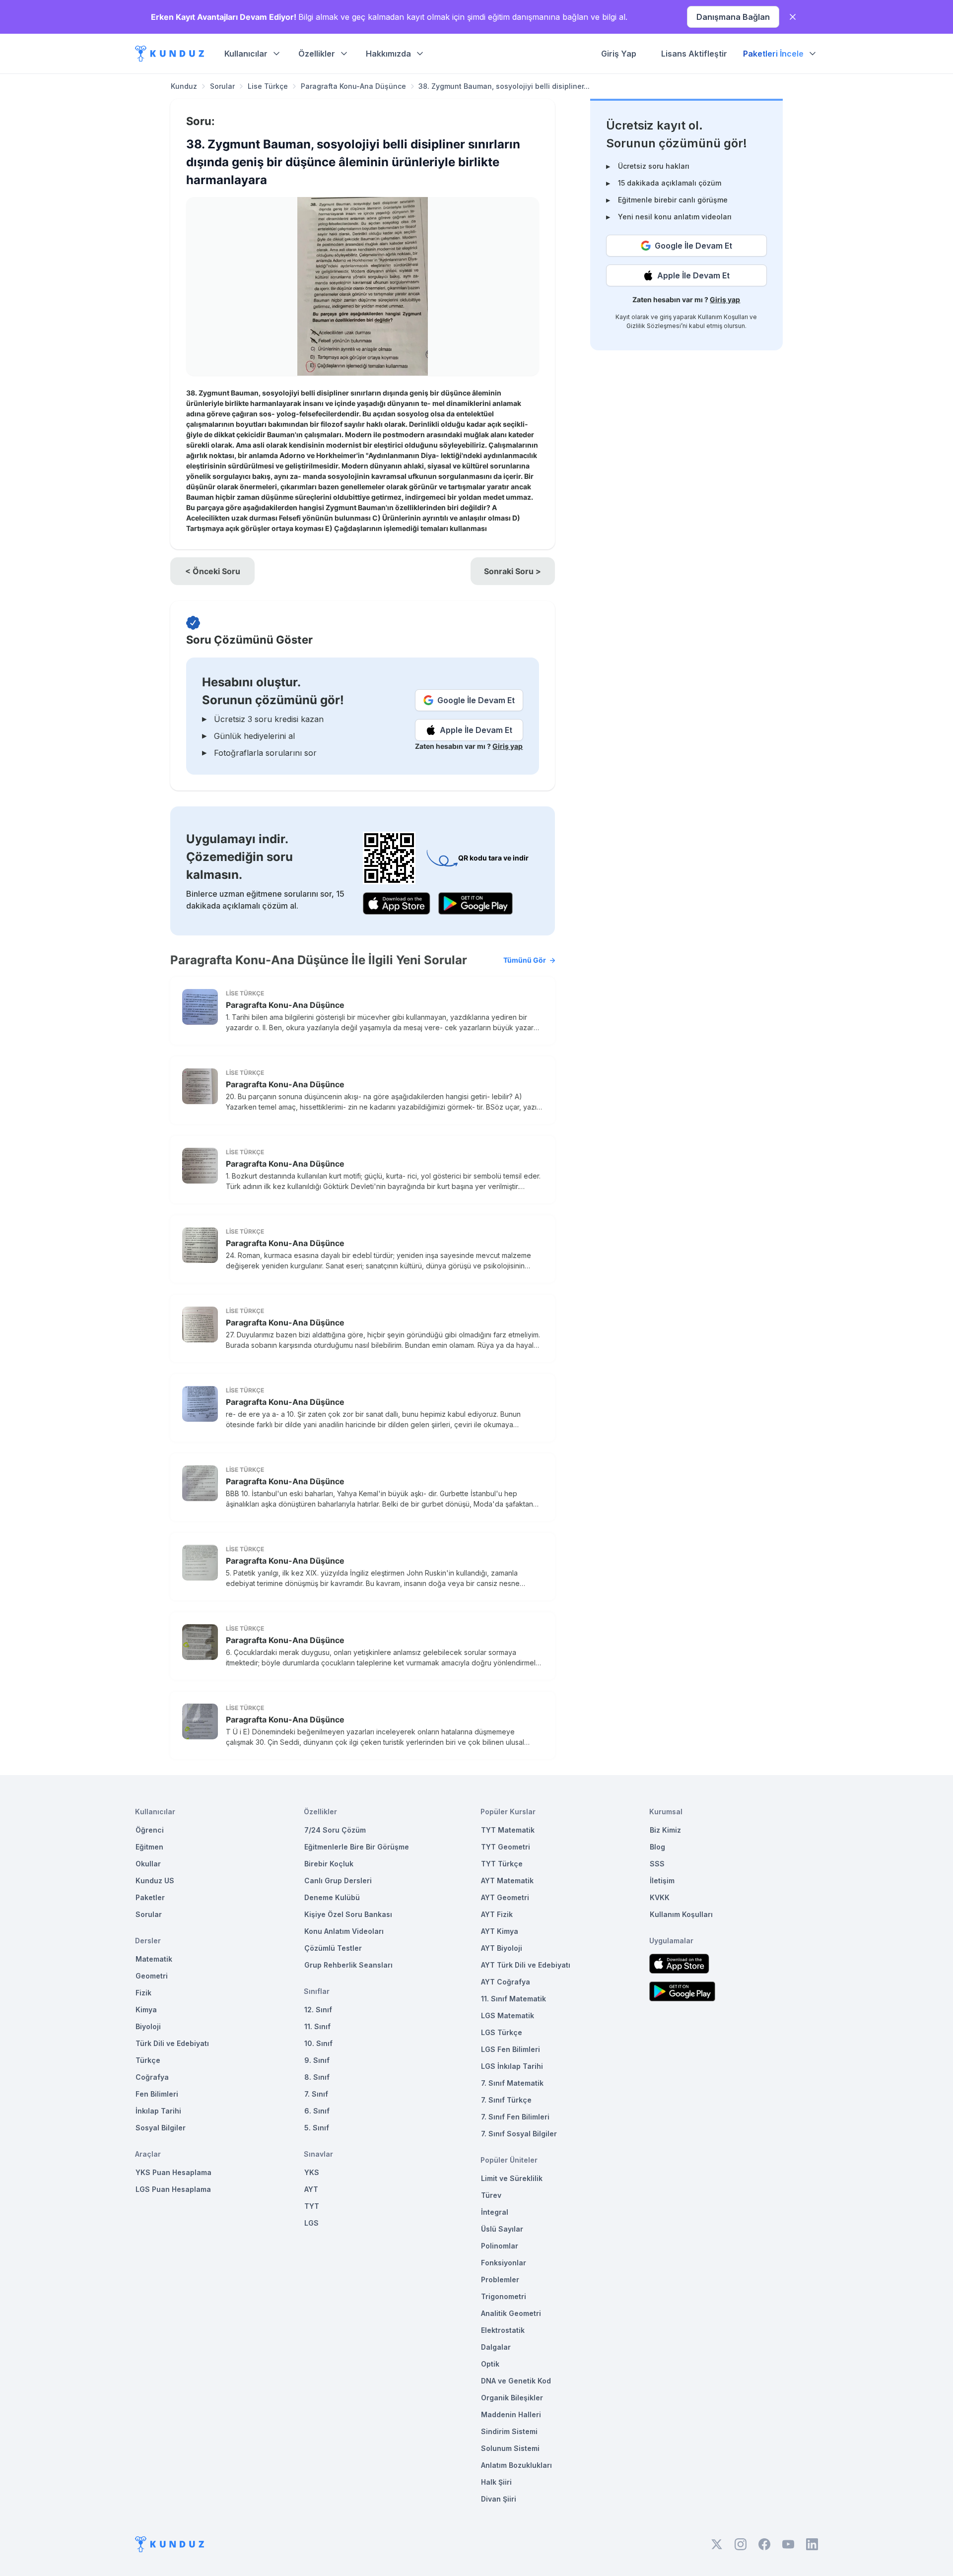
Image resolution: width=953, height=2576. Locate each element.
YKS (312, 2172)
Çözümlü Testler (333, 1948)
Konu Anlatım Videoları (344, 1931)
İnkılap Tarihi (158, 2111)
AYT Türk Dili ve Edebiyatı (526, 1965)
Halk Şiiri (496, 2482)
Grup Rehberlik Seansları (348, 1965)
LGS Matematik (508, 2015)
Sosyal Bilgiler (161, 2128)
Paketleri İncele (773, 54)
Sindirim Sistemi (509, 2431)
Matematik (154, 1959)
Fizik (143, 1993)
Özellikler (317, 54)
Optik (490, 2364)
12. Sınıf (318, 2010)
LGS (311, 2223)
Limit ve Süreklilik (512, 2178)
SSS (657, 1864)
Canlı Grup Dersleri (338, 1881)
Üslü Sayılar (502, 2229)
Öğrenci (150, 1830)
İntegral (495, 2212)
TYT (312, 2206)
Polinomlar (500, 2246)
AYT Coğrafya (506, 1982)
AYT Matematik (507, 1881)
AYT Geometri (505, 1897)
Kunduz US (155, 1881)
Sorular (222, 86)
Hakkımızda (388, 54)
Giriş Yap (619, 54)
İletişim (662, 1881)
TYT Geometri (506, 1847)
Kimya (146, 2010)
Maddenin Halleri (511, 2414)
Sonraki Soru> (512, 571)
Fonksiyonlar (504, 2263)
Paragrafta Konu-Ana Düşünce (353, 86)
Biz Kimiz (665, 1830)
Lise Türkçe (268, 86)
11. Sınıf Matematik (513, 1999)
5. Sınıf (317, 2128)
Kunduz (184, 86)
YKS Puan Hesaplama (173, 2172)
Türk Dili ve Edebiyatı (172, 2043)
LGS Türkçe (502, 2032)
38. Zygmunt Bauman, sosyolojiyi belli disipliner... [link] (504, 86)
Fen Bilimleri (157, 2094)
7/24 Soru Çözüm (335, 1830)
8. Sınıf (317, 2077)
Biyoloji (148, 2026)
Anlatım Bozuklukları (516, 2465)
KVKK (660, 1897)
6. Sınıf (317, 2111)
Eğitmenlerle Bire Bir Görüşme (357, 1847)
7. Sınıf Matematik (512, 2083)
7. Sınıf (316, 2094)
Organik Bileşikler (512, 2398)
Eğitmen (149, 1847)
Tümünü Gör (525, 960)
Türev (491, 2195)
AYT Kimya (500, 1931)
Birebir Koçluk (329, 1864)
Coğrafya (152, 2077)
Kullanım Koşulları (723, 317)
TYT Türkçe (502, 1864)
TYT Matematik (508, 1830)
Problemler (500, 2279)
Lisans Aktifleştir (694, 54)
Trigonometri (504, 2296)
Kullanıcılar (246, 54)
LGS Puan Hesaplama (173, 2189)
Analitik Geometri (511, 2313)
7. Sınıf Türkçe (506, 2100)
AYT (311, 2189)
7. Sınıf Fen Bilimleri (515, 2117)
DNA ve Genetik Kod (516, 2381)
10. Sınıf (318, 2043)
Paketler (150, 1897)
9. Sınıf (317, 2060)
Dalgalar (496, 2347)
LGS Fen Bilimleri (511, 2049)
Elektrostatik (503, 2330)
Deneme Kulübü (332, 1897)
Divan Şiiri (499, 2499)
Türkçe (148, 2060)
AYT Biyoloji (502, 1948)
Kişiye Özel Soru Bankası (348, 1914)
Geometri (152, 1976)
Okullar (148, 1864)
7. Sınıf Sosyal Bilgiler (519, 2134)
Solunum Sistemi (510, 2448)
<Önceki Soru (213, 571)
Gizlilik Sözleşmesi (654, 326)
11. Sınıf (317, 2026)
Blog (657, 1847)
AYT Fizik (497, 1914)
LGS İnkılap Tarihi (512, 2066)
